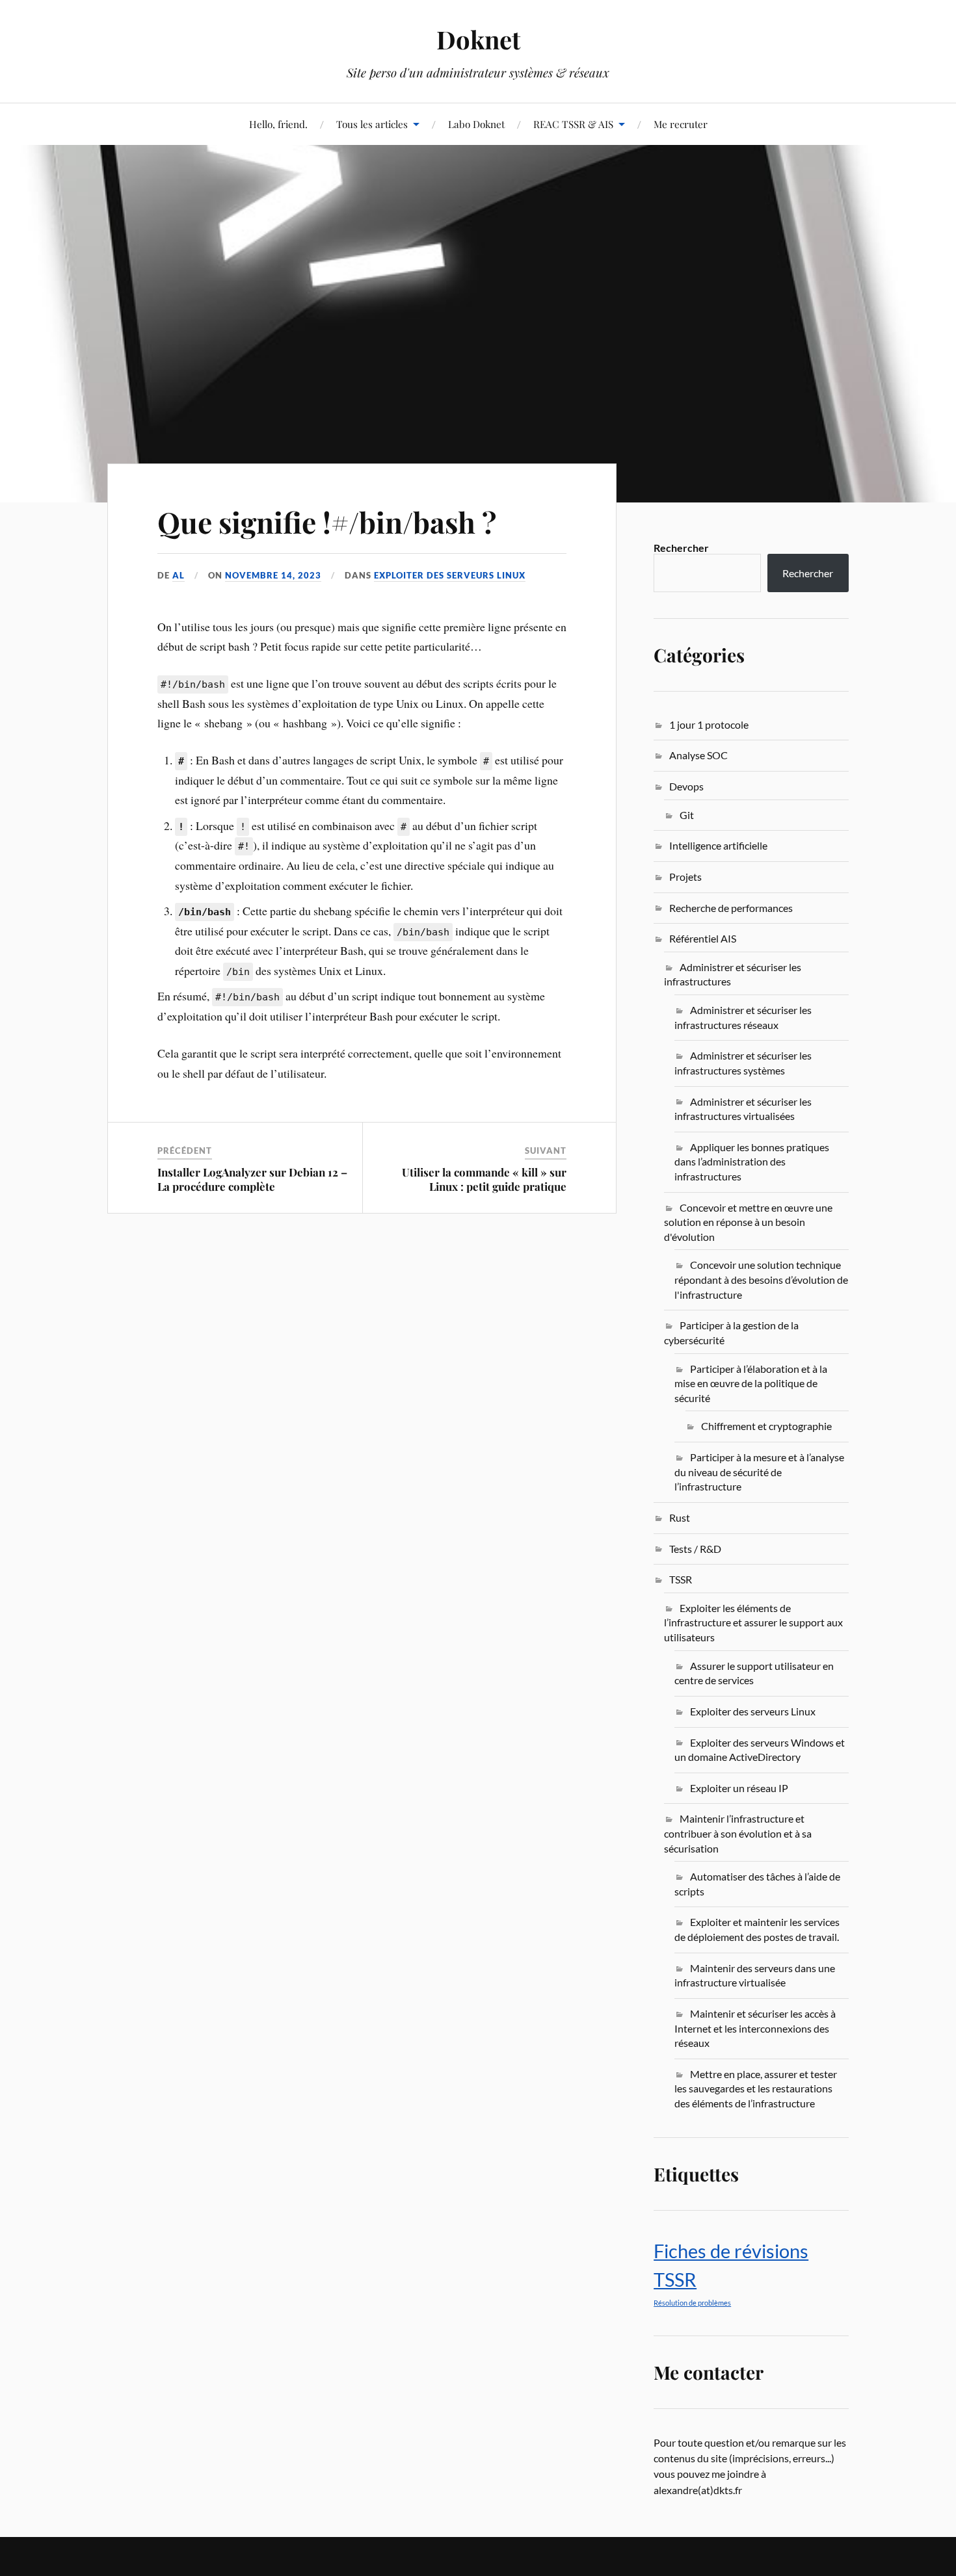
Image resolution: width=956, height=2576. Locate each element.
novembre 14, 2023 (273, 575)
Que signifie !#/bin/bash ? (327, 522)
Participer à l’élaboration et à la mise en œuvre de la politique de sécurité (751, 1383)
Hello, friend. (278, 124)
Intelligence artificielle (718, 845)
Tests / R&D (695, 1549)
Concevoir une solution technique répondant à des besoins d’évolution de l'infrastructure (761, 1279)
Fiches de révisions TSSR (731, 2265)
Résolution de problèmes (692, 2303)
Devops (686, 786)
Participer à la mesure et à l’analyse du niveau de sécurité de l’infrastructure (759, 1472)
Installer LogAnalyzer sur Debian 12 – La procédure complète (252, 1179)
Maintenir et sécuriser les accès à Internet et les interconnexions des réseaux (755, 2028)
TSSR (681, 1579)
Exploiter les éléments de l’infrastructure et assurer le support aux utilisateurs (753, 1622)
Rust (680, 1517)
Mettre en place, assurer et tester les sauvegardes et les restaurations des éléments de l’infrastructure (756, 2088)
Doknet (478, 39)
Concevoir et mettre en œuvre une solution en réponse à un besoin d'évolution (748, 1222)
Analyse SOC (698, 755)
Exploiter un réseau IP (739, 1788)
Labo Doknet (476, 124)
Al (179, 575)
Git (687, 815)
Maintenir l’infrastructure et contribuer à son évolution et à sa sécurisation (738, 1833)
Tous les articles (372, 124)
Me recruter (681, 124)
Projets (685, 877)
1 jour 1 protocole (709, 724)
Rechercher (681, 548)
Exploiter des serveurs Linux (450, 575)
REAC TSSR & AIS (573, 124)
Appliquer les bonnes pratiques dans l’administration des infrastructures (752, 1162)
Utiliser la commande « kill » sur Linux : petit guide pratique (484, 1179)
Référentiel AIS (703, 938)
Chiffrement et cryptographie (766, 1426)
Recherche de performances (731, 908)
